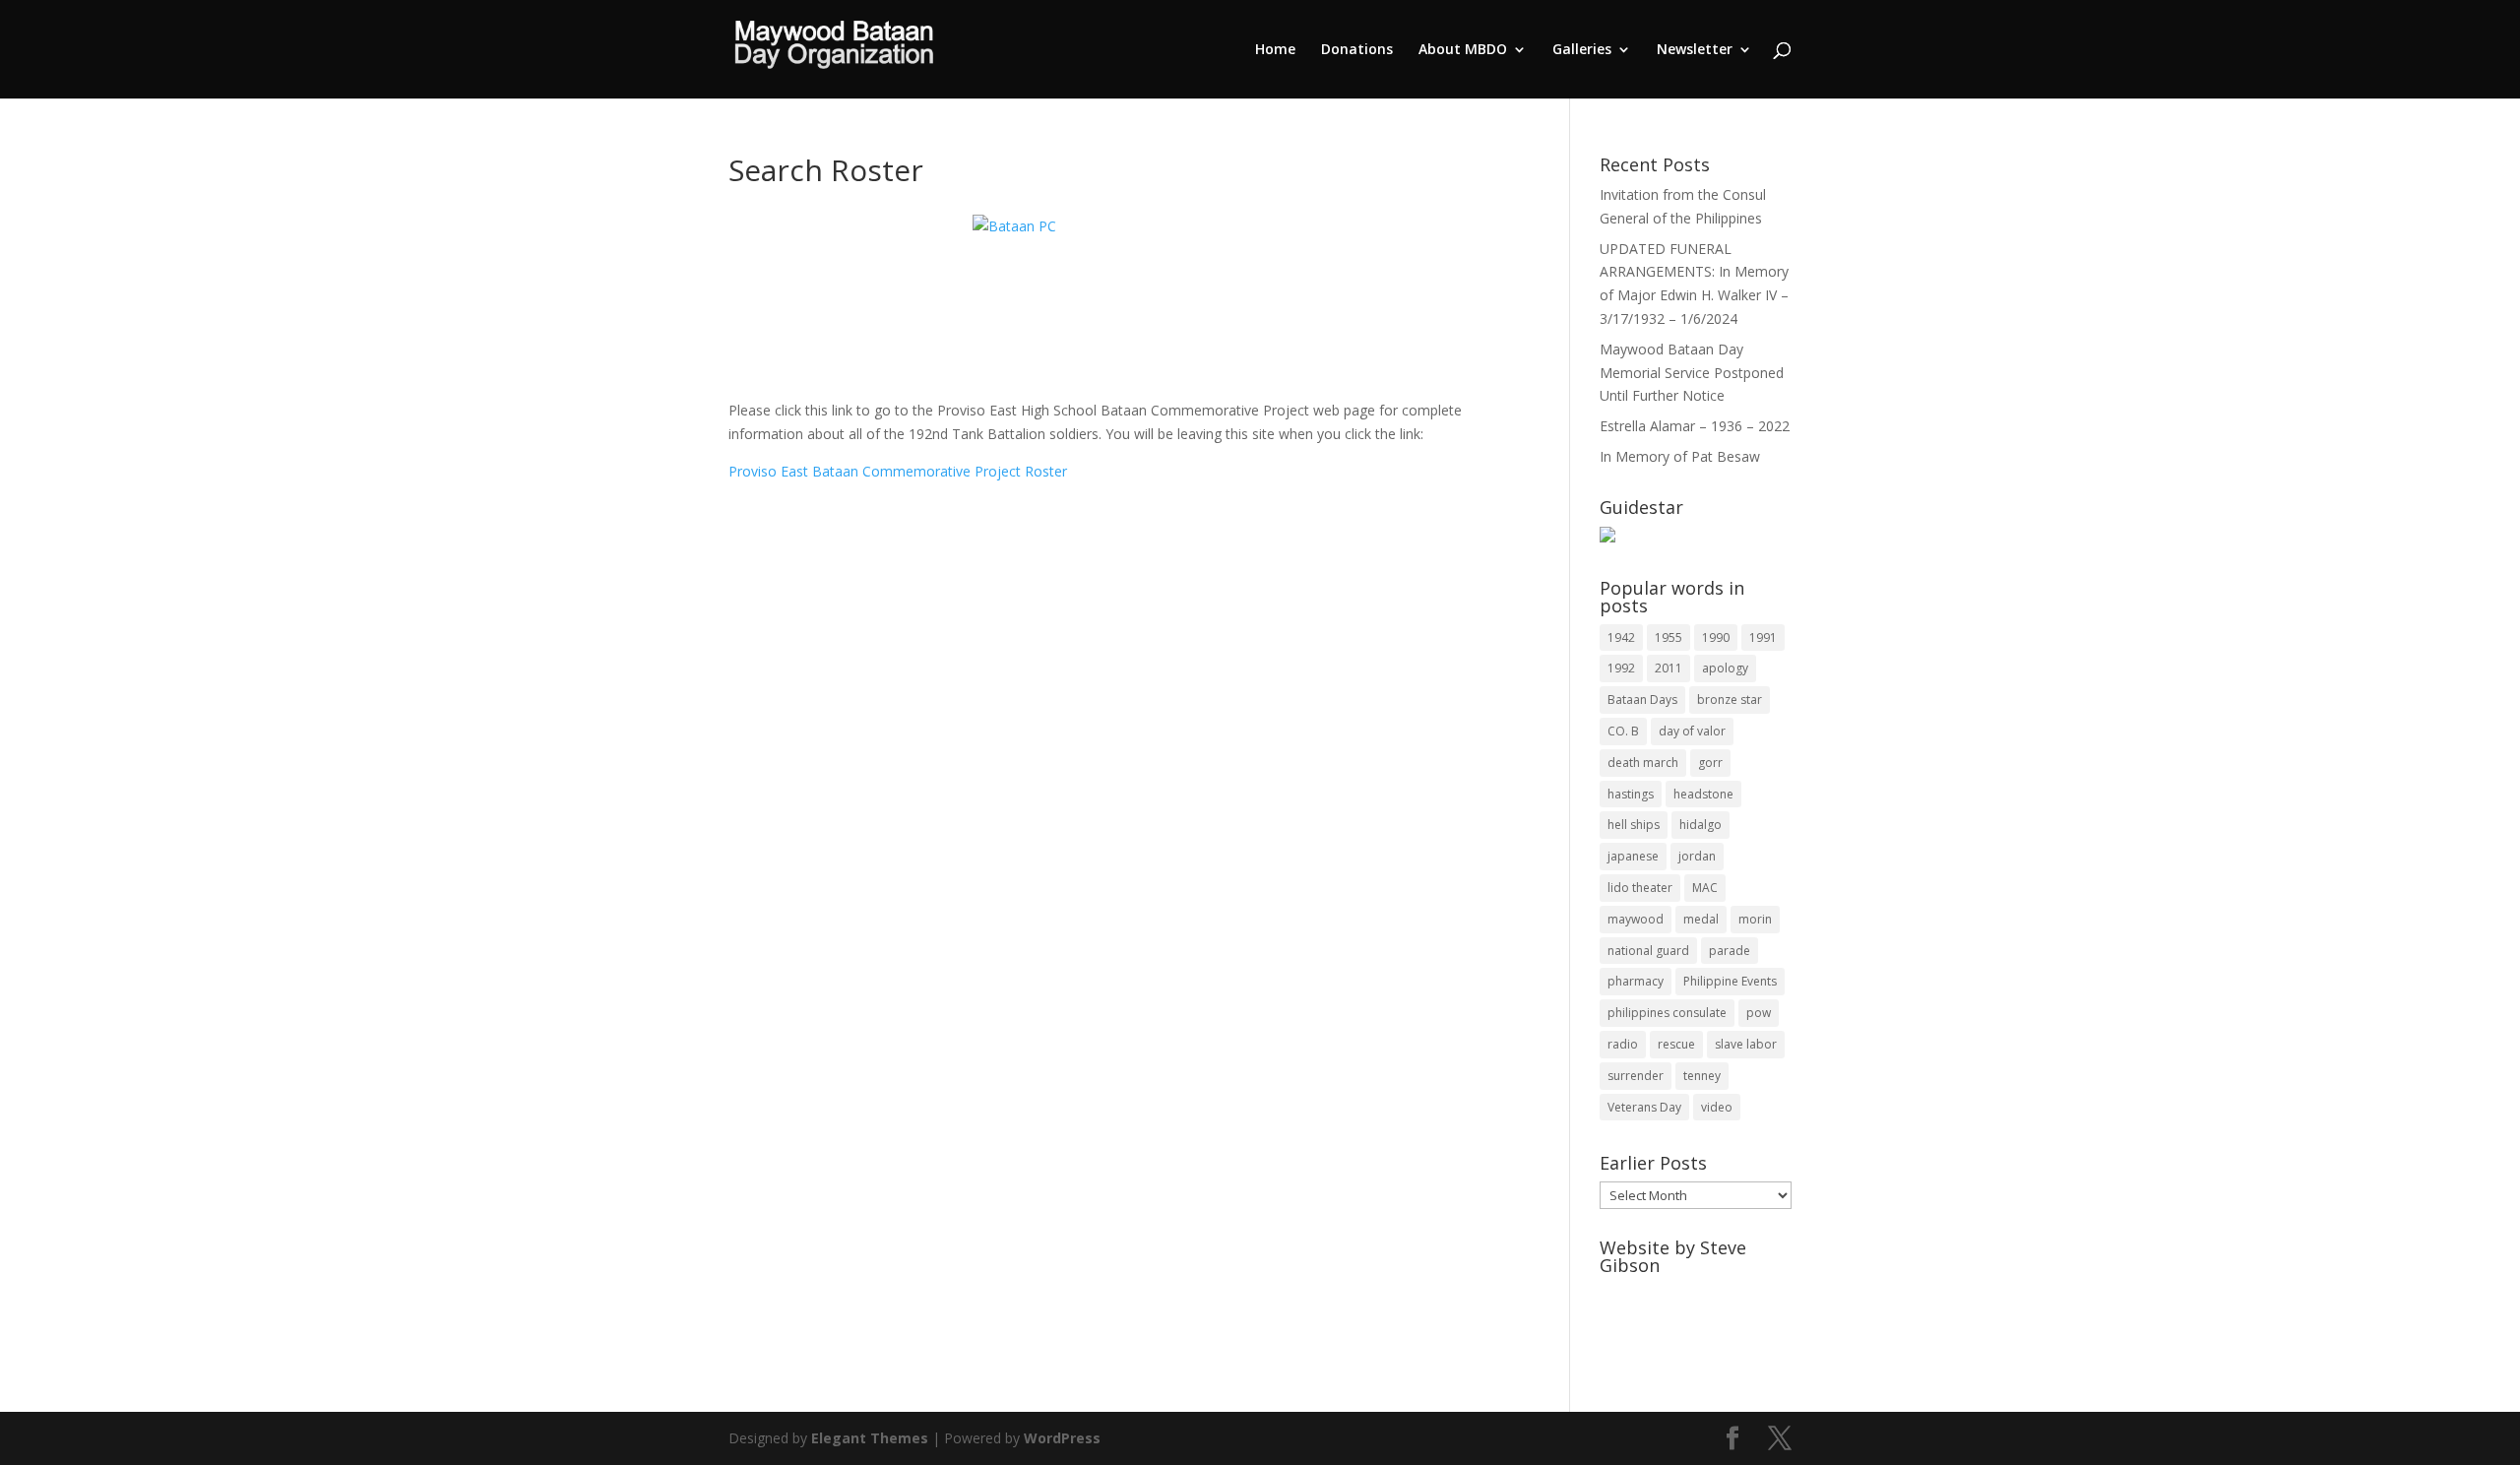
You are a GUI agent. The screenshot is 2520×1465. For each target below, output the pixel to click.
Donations (1357, 50)
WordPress (1062, 1438)
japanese (1633, 856)
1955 (1669, 637)
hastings (1631, 794)
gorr (1710, 763)
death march (1643, 763)
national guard (1648, 951)
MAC (1705, 888)
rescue (1676, 1044)
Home (1275, 50)
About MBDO (1463, 50)
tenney (1702, 1076)
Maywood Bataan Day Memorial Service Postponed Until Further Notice (1692, 373)
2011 (1669, 668)
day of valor (1692, 731)
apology (1725, 668)
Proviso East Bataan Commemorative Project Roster (898, 471)
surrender (1636, 1076)
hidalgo (1701, 825)
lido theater (1640, 888)
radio (1623, 1044)
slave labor (1746, 1044)
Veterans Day (1644, 1107)
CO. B (1623, 731)
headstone (1703, 794)
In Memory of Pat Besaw (1680, 456)
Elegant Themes (870, 1438)
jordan (1697, 856)
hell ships (1634, 825)
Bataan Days (1642, 700)
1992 (1621, 668)
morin (1755, 919)
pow (1759, 1013)
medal (1701, 919)
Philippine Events (1730, 981)
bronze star (1730, 700)
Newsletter (1695, 50)
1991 (1763, 637)
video (1717, 1107)
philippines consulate (1667, 1013)
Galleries (1582, 50)
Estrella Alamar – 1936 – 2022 (1695, 426)
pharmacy (1636, 981)
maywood (1636, 919)
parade (1730, 951)
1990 (1716, 637)
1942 (1621, 637)
